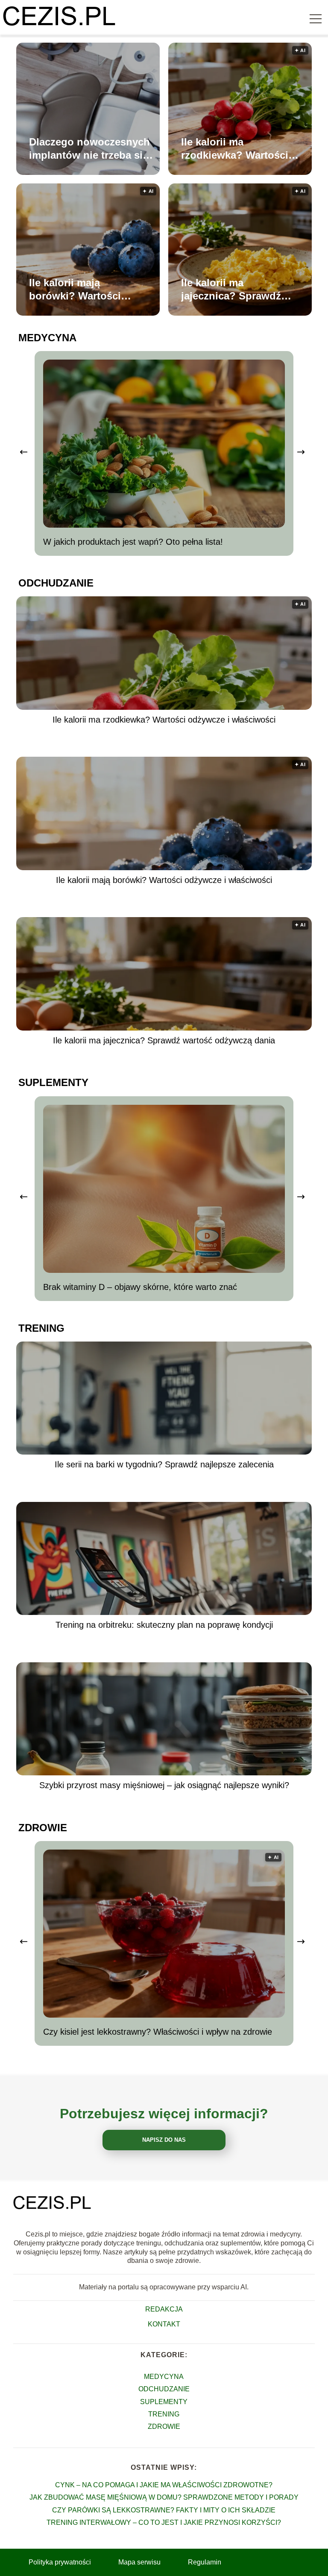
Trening (41, 1328)
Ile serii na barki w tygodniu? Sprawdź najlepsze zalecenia (164, 1464)
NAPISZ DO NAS (164, 2140)
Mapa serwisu (139, 2562)
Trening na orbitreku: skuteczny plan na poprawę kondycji (164, 1625)
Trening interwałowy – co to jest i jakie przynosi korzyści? (164, 2522)
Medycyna (47, 338)
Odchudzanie (56, 583)
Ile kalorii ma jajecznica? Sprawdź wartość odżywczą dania (231, 290)
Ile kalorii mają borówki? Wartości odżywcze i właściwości (87, 290)
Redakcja (164, 2309)
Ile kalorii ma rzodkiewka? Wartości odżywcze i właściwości (239, 149)
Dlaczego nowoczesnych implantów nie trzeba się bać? (89, 149)
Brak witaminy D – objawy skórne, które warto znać (140, 1287)
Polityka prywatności (60, 2562)
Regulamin (205, 2562)
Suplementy (53, 1082)
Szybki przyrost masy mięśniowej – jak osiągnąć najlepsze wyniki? (164, 1785)
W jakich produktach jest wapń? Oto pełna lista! (133, 542)
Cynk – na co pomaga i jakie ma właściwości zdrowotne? (164, 2485)
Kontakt (164, 2324)
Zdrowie (43, 1828)
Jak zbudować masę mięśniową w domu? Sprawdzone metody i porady (164, 2497)
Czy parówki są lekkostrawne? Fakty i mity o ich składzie (164, 2510)
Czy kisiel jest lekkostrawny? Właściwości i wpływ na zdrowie (158, 2032)
